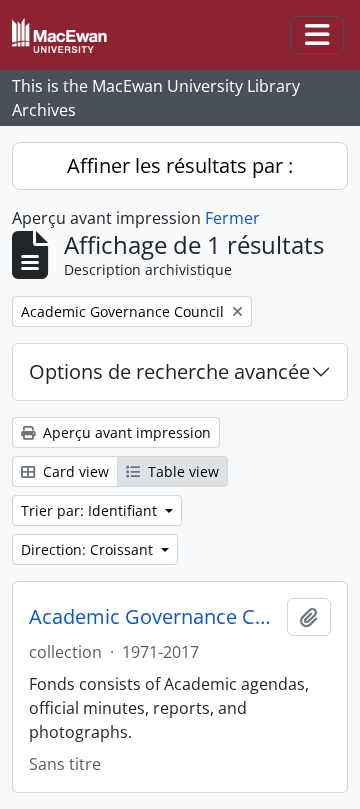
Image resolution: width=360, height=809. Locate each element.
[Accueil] (67, 35)
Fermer (232, 218)
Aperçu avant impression (125, 432)
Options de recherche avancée (169, 371)
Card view (74, 471)
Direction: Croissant (89, 549)
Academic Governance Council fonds (154, 617)
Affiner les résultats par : (180, 165)
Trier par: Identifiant (91, 510)
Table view (181, 471)
